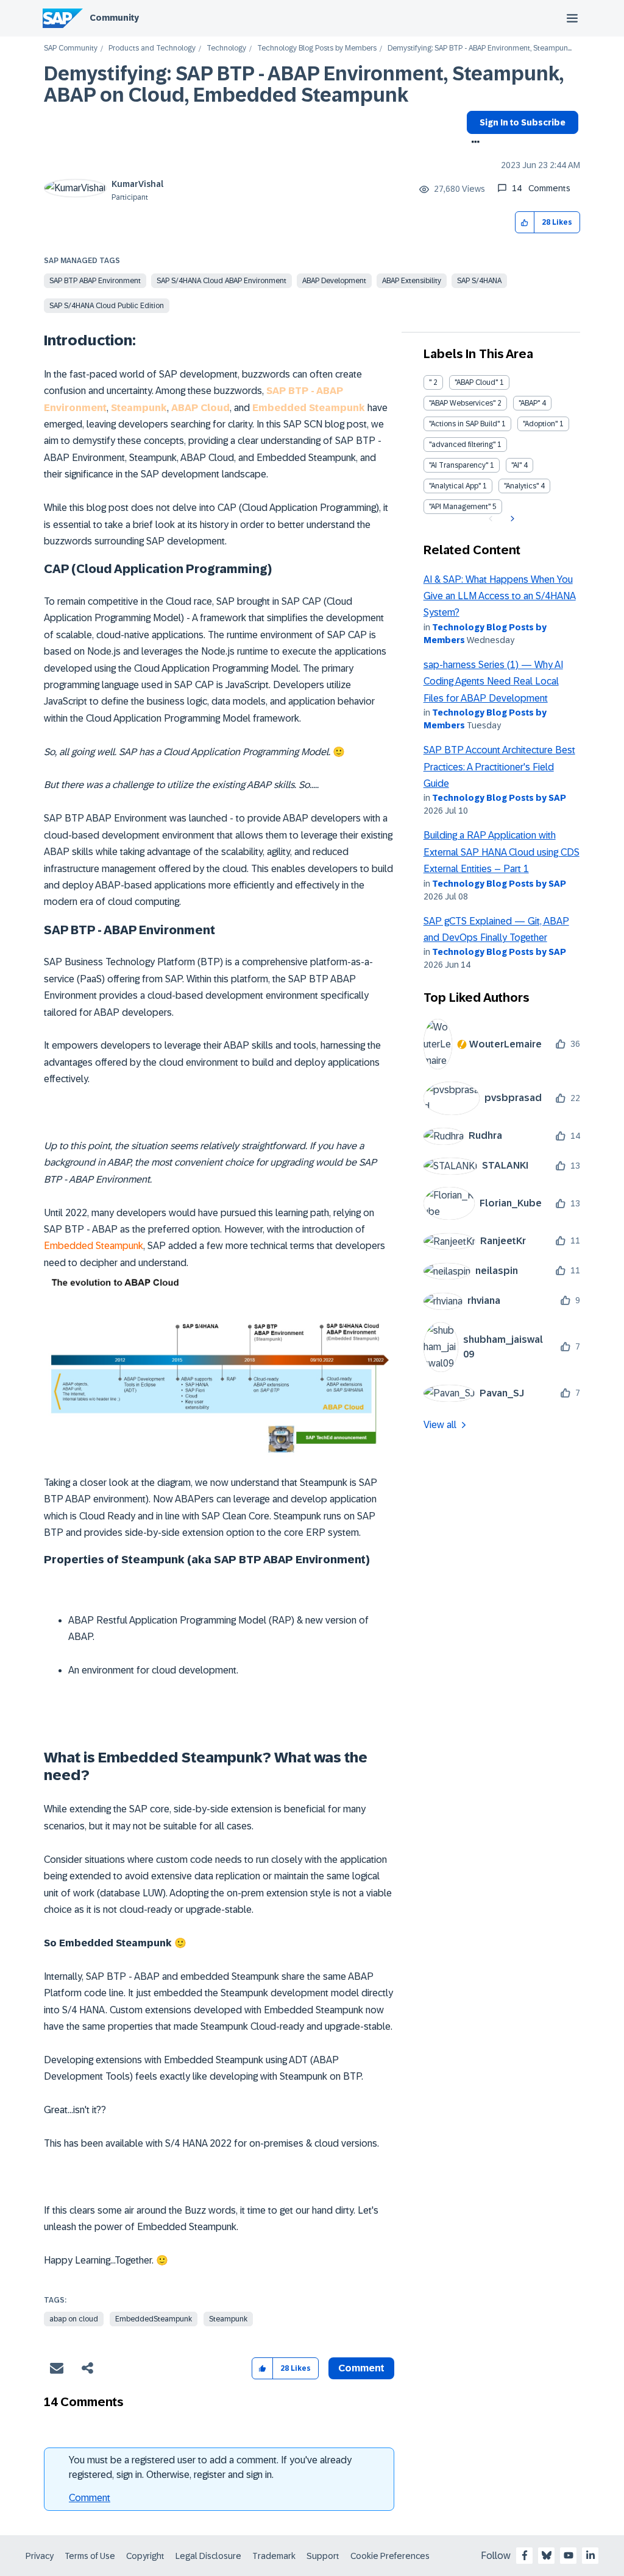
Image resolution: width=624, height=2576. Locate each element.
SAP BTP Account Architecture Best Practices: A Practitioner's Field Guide (499, 767)
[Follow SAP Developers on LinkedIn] (590, 2555)
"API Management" (460, 507)
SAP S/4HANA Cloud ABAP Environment (222, 281)
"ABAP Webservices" (462, 403)
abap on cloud (74, 2319)
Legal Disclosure (208, 2556)
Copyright (145, 2556)
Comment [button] (361, 2368)
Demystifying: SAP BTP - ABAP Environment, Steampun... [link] (480, 48)
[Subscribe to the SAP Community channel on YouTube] (569, 2555)
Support (323, 2556)
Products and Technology (152, 48)
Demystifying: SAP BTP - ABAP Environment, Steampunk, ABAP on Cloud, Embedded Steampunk (304, 84)
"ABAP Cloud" (476, 382)
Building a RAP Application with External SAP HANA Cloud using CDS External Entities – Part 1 (502, 852)
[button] (525, 223)
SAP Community (71, 48)
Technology (226, 48)
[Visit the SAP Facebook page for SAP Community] (525, 2555)
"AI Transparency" (459, 465)
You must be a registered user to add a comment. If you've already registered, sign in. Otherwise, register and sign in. (210, 2467)
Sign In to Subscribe (523, 122)
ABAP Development (334, 281)
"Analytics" (521, 486)
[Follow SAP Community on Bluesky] (547, 2555)
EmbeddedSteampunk (154, 2319)
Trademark (274, 2556)
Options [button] (473, 143)
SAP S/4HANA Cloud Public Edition (107, 306)
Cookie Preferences (390, 2556)
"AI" (516, 465)
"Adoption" (540, 424)
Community (114, 18)
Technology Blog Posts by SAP (499, 798)
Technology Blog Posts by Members (317, 48)
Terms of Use (90, 2556)
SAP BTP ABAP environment (95, 281)
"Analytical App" (455, 486)
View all (440, 1425)
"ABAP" (529, 403)
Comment (90, 2498)
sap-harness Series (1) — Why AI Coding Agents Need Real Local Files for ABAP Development (493, 681)
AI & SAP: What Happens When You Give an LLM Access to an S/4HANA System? (500, 596)
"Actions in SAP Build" (464, 424)
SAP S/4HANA (479, 281)
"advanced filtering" (462, 445)
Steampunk (228, 2319)
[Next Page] (511, 519)
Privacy (40, 2556)
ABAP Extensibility (412, 281)
